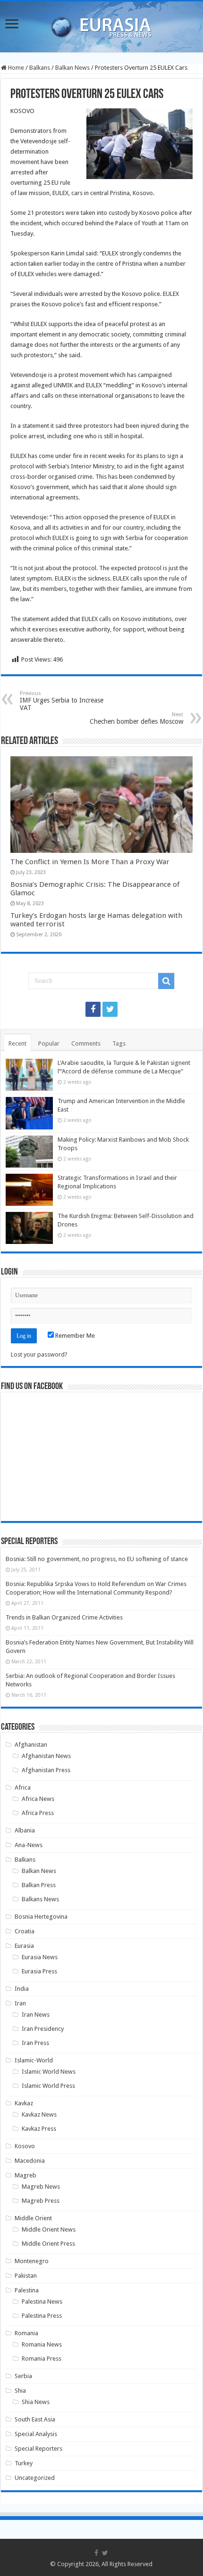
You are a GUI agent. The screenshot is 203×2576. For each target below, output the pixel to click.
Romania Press (42, 2359)
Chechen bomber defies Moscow (136, 718)
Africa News (38, 1799)
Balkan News (72, 68)
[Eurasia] (101, 25)
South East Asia (35, 2419)
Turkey (24, 2463)
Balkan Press (39, 1885)
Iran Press (35, 2043)
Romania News (42, 2344)
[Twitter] (110, 1009)
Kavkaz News (39, 2114)
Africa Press (38, 1813)
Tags (119, 1043)
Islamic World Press (48, 2086)
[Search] (166, 981)
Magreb (25, 2175)
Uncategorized (35, 2478)
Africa (23, 1787)
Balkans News (40, 1899)
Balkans (40, 68)
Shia (20, 2391)
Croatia (25, 1931)
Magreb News (41, 2187)
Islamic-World (34, 2060)
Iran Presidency (43, 2029)
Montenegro (32, 2261)
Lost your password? (39, 1354)
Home (15, 68)
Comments (86, 1043)
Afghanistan (31, 1745)
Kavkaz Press (39, 2129)
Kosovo (25, 2146)
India (22, 1989)
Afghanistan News (46, 1756)
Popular (49, 1043)
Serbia (23, 2376)
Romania (26, 2333)
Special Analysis (36, 2434)
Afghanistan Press (46, 1770)
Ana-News (29, 1845)
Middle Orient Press (48, 2244)
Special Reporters (38, 2449)
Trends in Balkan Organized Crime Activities (64, 1617)
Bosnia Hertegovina (41, 1917)
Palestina (27, 2290)
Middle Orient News (49, 2229)
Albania (25, 1830)
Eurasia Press (39, 1971)
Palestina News (42, 2302)
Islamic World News (49, 2072)
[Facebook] (93, 1009)
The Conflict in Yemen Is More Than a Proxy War (90, 862)
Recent (17, 1043)
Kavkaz (24, 2103)
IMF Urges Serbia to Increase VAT (62, 701)
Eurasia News (40, 1957)
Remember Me (74, 1336)
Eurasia (24, 1946)
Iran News (36, 2015)
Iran (20, 2003)
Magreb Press (41, 2201)
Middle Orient (33, 2218)
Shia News (36, 2402)
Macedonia (30, 2161)
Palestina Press (42, 2316)
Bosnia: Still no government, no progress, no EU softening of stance (97, 1559)
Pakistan (26, 2276)
